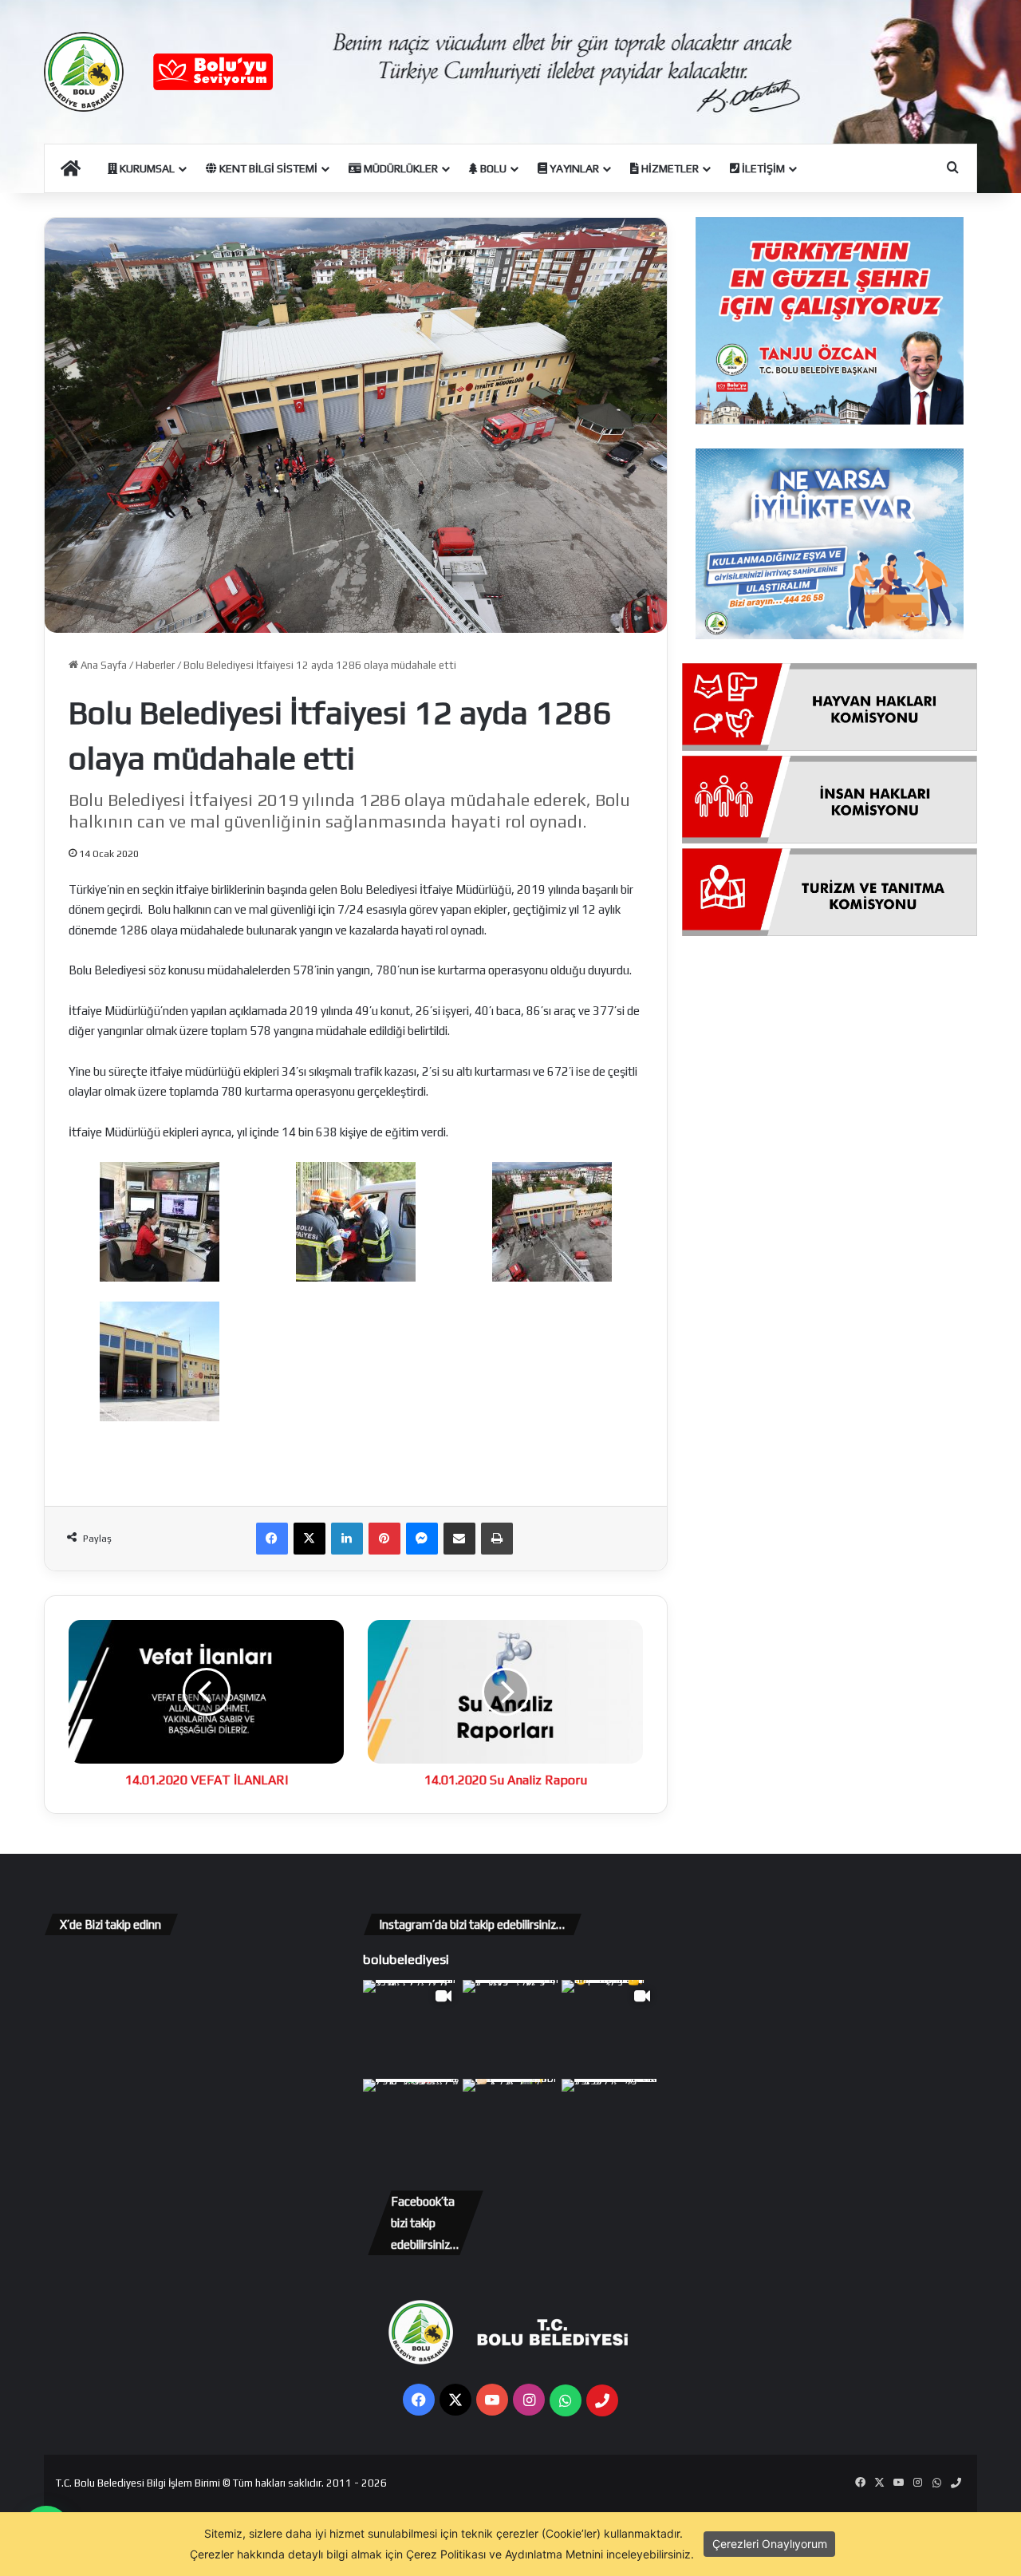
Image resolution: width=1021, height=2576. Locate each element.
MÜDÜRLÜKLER (400, 168)
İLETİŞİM (762, 168)
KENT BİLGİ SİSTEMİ (267, 168)
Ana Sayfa (102, 665)
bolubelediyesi (406, 1959)
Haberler (155, 665)
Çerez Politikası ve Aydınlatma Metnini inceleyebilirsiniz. (550, 2554)
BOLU (492, 168)
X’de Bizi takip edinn (110, 1924)
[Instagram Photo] (511, 2028)
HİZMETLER (669, 168)
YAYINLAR (573, 168)
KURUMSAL (146, 168)
